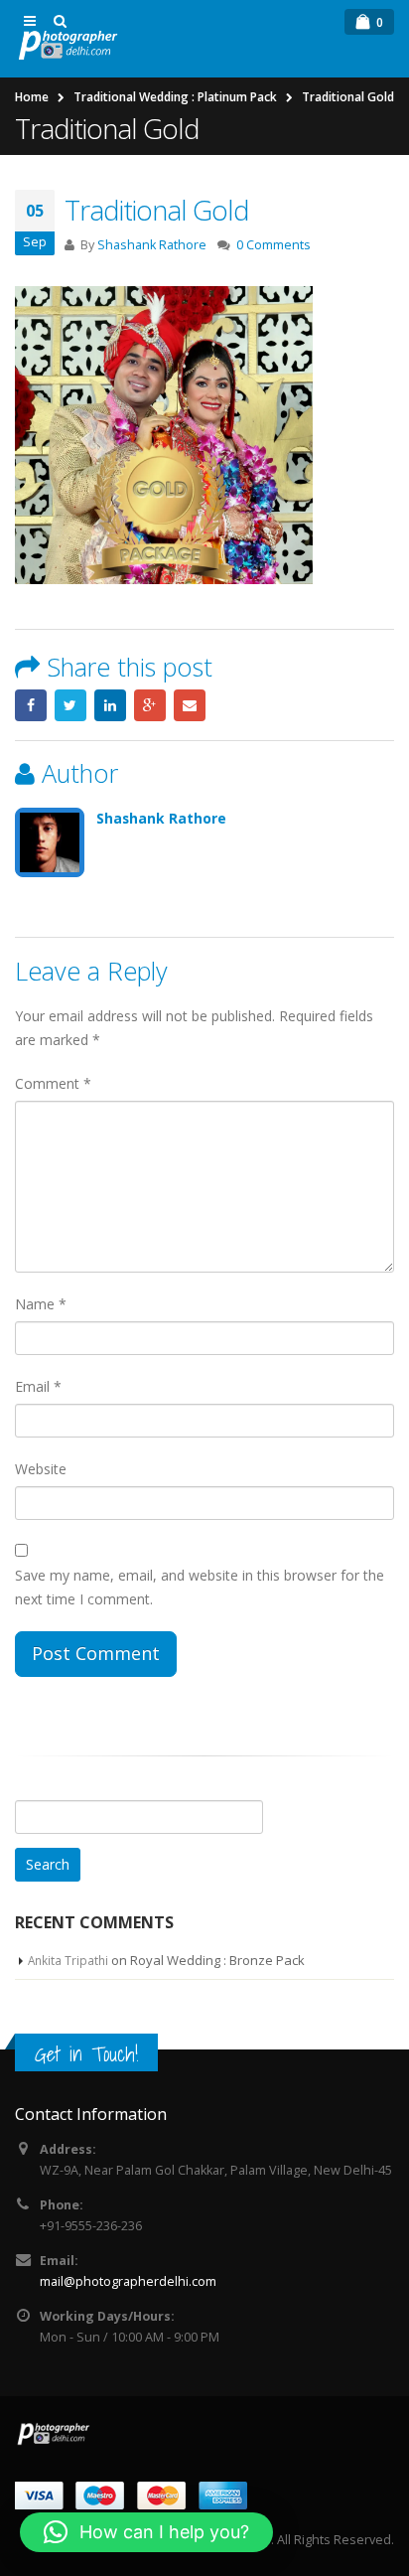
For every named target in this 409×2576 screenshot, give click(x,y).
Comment (53, 1083)
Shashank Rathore (152, 245)
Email (190, 705)
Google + (150, 705)
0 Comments (273, 245)
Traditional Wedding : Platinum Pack (175, 97)
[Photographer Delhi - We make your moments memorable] (69, 45)
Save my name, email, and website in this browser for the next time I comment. (200, 1587)
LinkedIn (110, 705)
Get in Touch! (86, 2054)
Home (32, 97)
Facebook (31, 705)
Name (41, 1304)
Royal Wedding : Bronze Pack (217, 1960)
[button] (146, 2532)
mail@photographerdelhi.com (128, 2281)
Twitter (70, 705)
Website (41, 1469)
